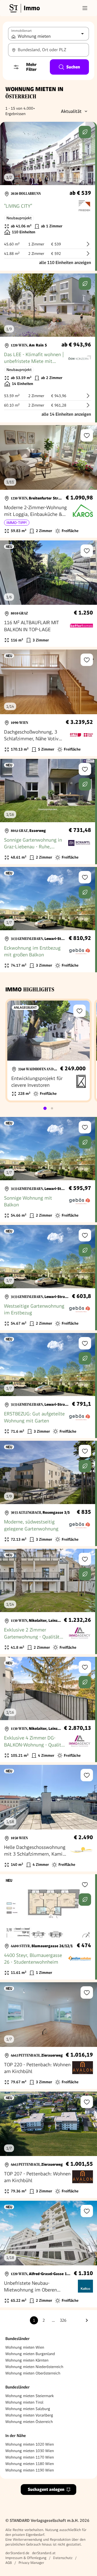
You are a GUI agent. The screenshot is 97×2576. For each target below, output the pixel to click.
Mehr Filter (31, 67)
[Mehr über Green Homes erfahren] (85, 132)
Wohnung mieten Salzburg (28, 2409)
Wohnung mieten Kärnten (27, 2360)
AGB (9, 2563)
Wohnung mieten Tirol (24, 2402)
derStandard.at (44, 2553)
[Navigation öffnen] (85, 8)
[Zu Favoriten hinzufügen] (87, 435)
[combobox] (48, 50)
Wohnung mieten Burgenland (30, 2354)
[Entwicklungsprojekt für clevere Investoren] (48, 1051)
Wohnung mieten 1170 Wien (30, 2457)
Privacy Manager (31, 2563)
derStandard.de (17, 2553)
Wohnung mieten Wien (25, 2347)
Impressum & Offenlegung (26, 2558)
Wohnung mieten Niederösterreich (34, 2367)
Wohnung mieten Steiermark (30, 2396)
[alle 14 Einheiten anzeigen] (48, 348)
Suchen (73, 67)
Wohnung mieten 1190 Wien (30, 2470)
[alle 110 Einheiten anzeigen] (48, 196)
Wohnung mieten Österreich (29, 2422)
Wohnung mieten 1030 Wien (30, 2451)
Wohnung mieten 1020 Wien (30, 2444)
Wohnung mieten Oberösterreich (33, 2373)
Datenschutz (63, 2558)
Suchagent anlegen (46, 2489)
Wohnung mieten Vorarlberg (29, 2415)
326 (63, 2320)
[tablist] (48, 1108)
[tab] (45, 1108)
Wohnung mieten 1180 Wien (30, 2464)
